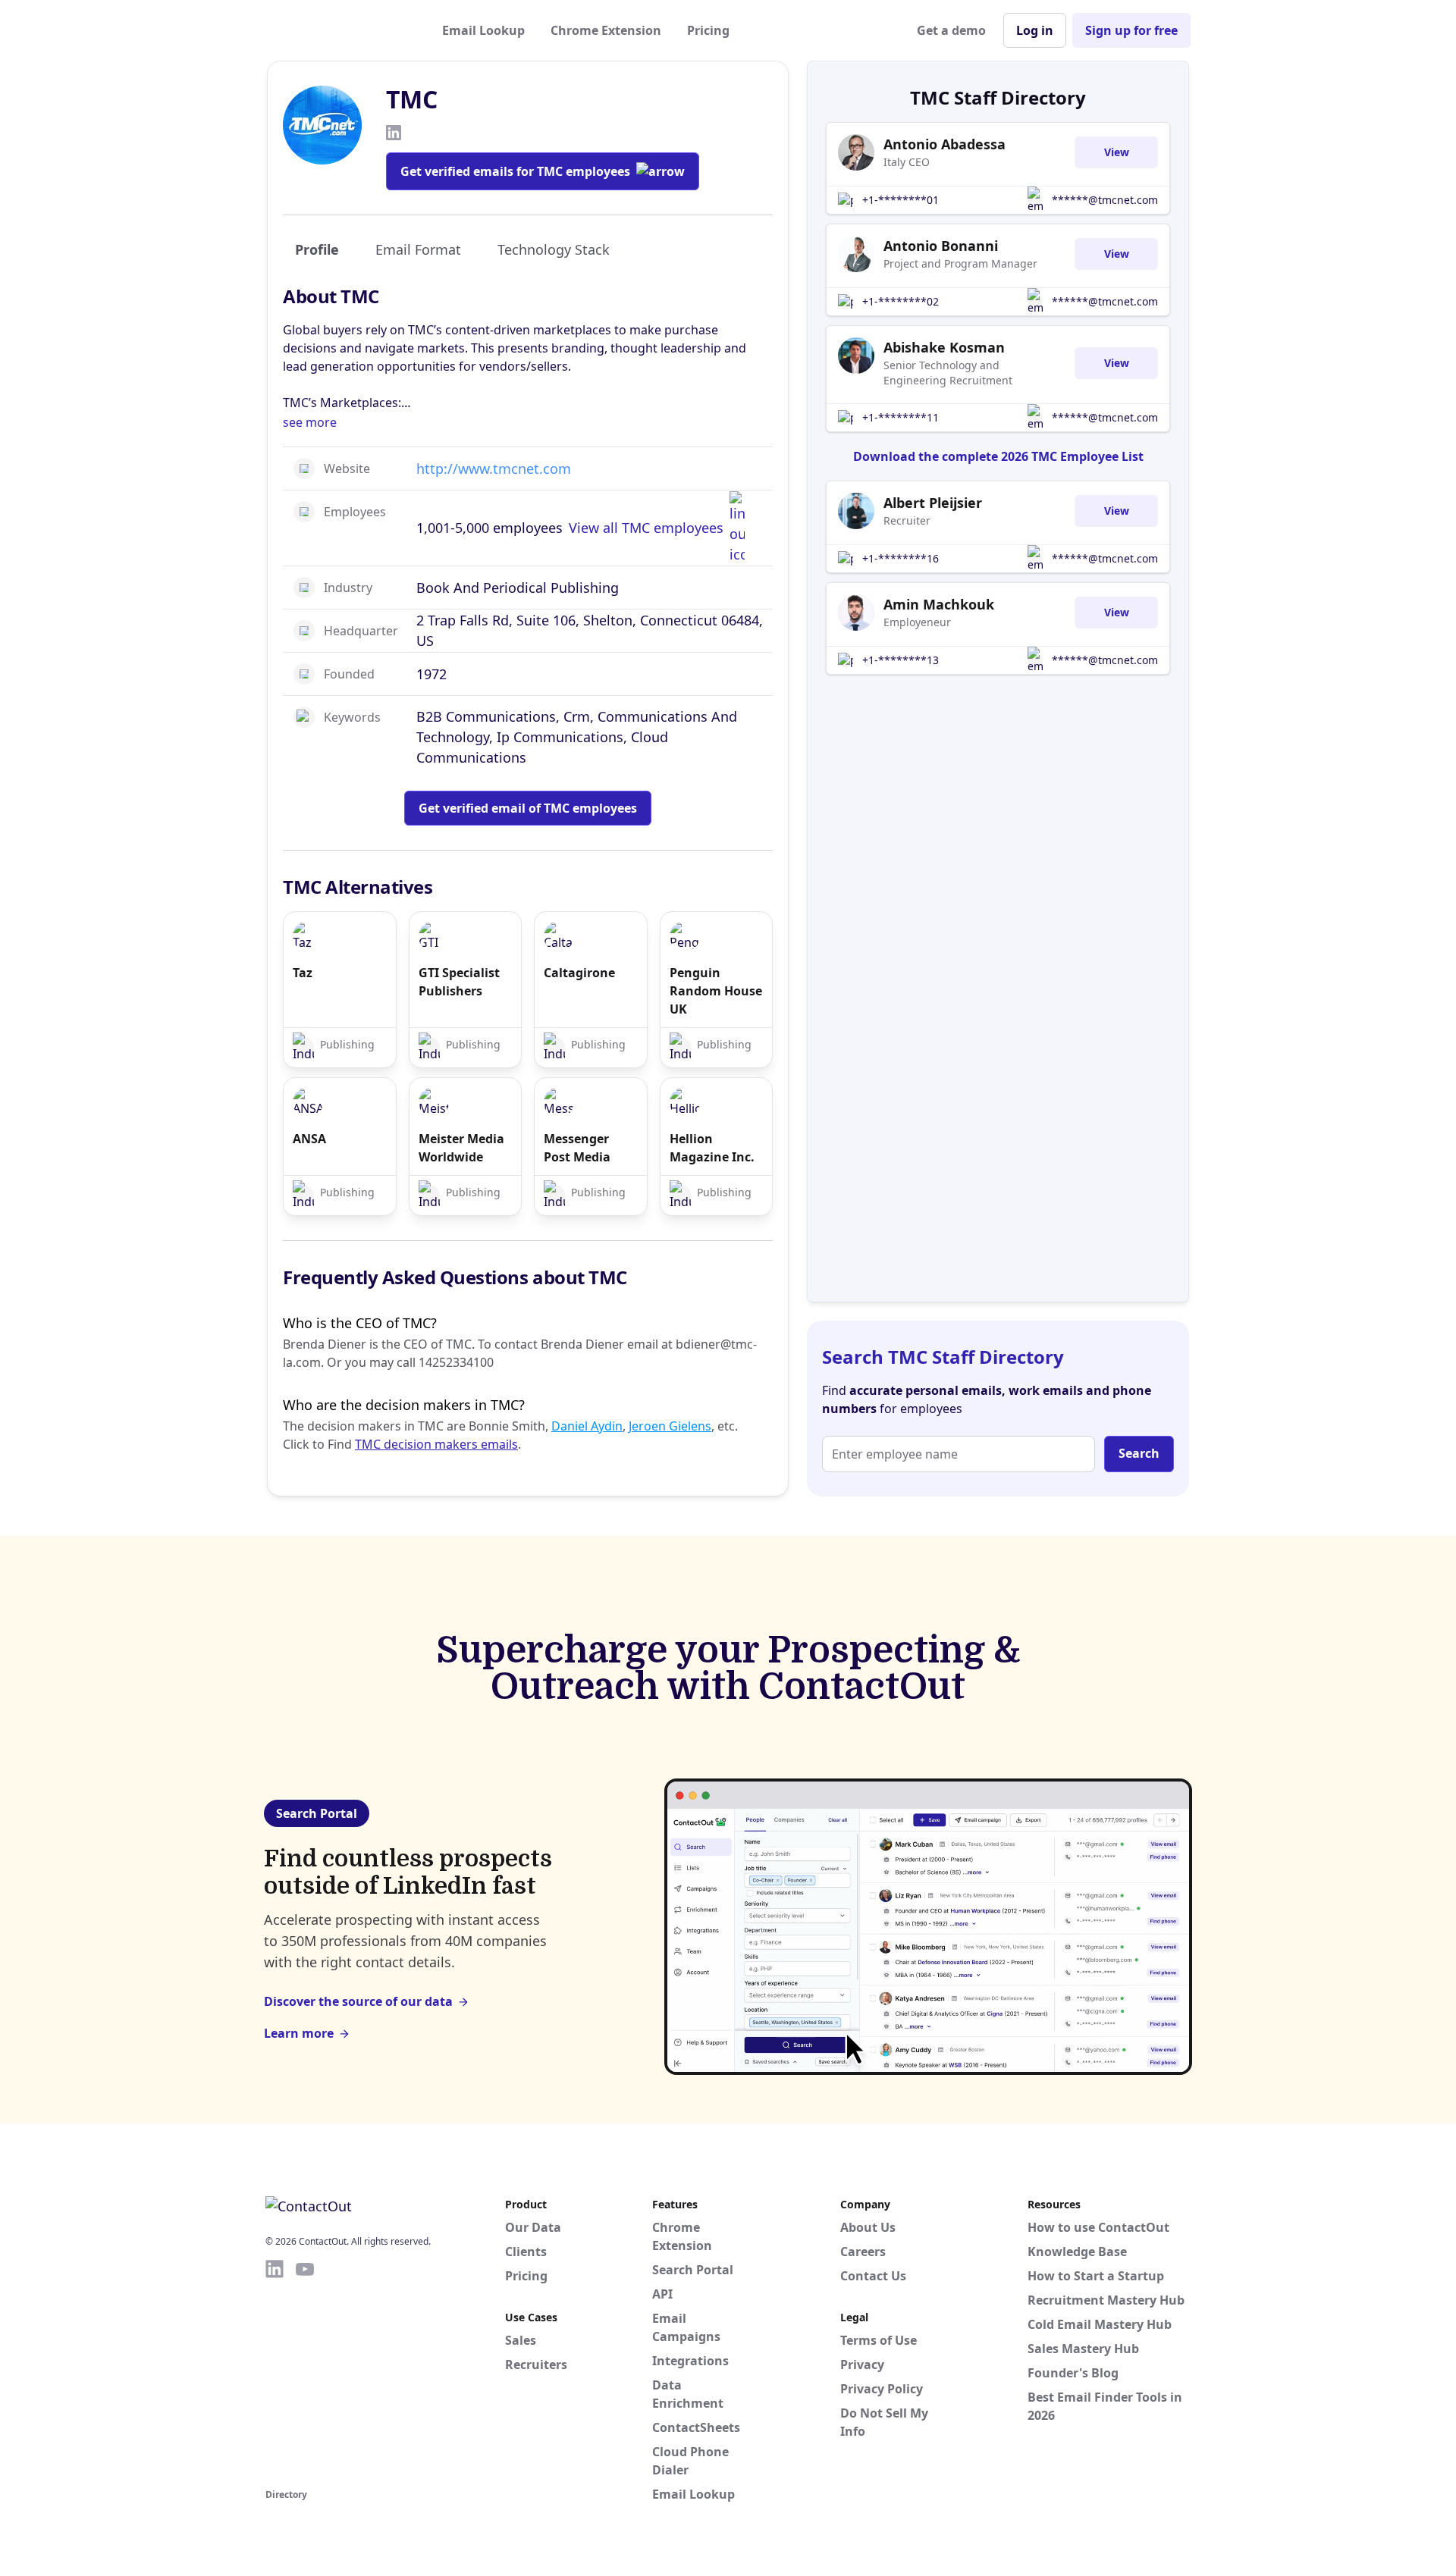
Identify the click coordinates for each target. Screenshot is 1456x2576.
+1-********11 (901, 417)
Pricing (708, 30)
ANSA (309, 1139)
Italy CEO (907, 162)
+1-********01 (901, 200)
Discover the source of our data (358, 2001)
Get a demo (951, 30)
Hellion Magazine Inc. (712, 1148)
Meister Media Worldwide (461, 1148)
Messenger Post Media (577, 1148)
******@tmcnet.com (1105, 200)
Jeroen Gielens (670, 1426)
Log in (1035, 30)
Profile (317, 249)
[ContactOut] (340, 30)
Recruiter (907, 520)
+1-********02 (901, 301)
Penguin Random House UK (716, 991)
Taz (303, 973)
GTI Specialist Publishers (459, 982)
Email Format (418, 249)
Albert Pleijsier (933, 503)
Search (1139, 1453)
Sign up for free (1131, 30)
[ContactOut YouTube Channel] (305, 2371)
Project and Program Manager (960, 263)
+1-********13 (901, 660)
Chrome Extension (606, 30)
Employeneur (917, 622)
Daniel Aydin (587, 1426)
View (1117, 152)
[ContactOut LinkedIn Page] (275, 2371)
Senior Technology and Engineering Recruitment (948, 373)
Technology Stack (554, 249)
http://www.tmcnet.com (494, 469)
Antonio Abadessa (945, 144)
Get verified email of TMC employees (528, 808)
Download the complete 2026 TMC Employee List (998, 456)
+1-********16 (901, 558)
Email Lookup (483, 30)
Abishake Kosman (944, 347)
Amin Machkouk (939, 604)
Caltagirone (579, 973)
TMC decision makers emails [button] (436, 1444)
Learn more (299, 2033)
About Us (868, 2227)
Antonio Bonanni (941, 246)
